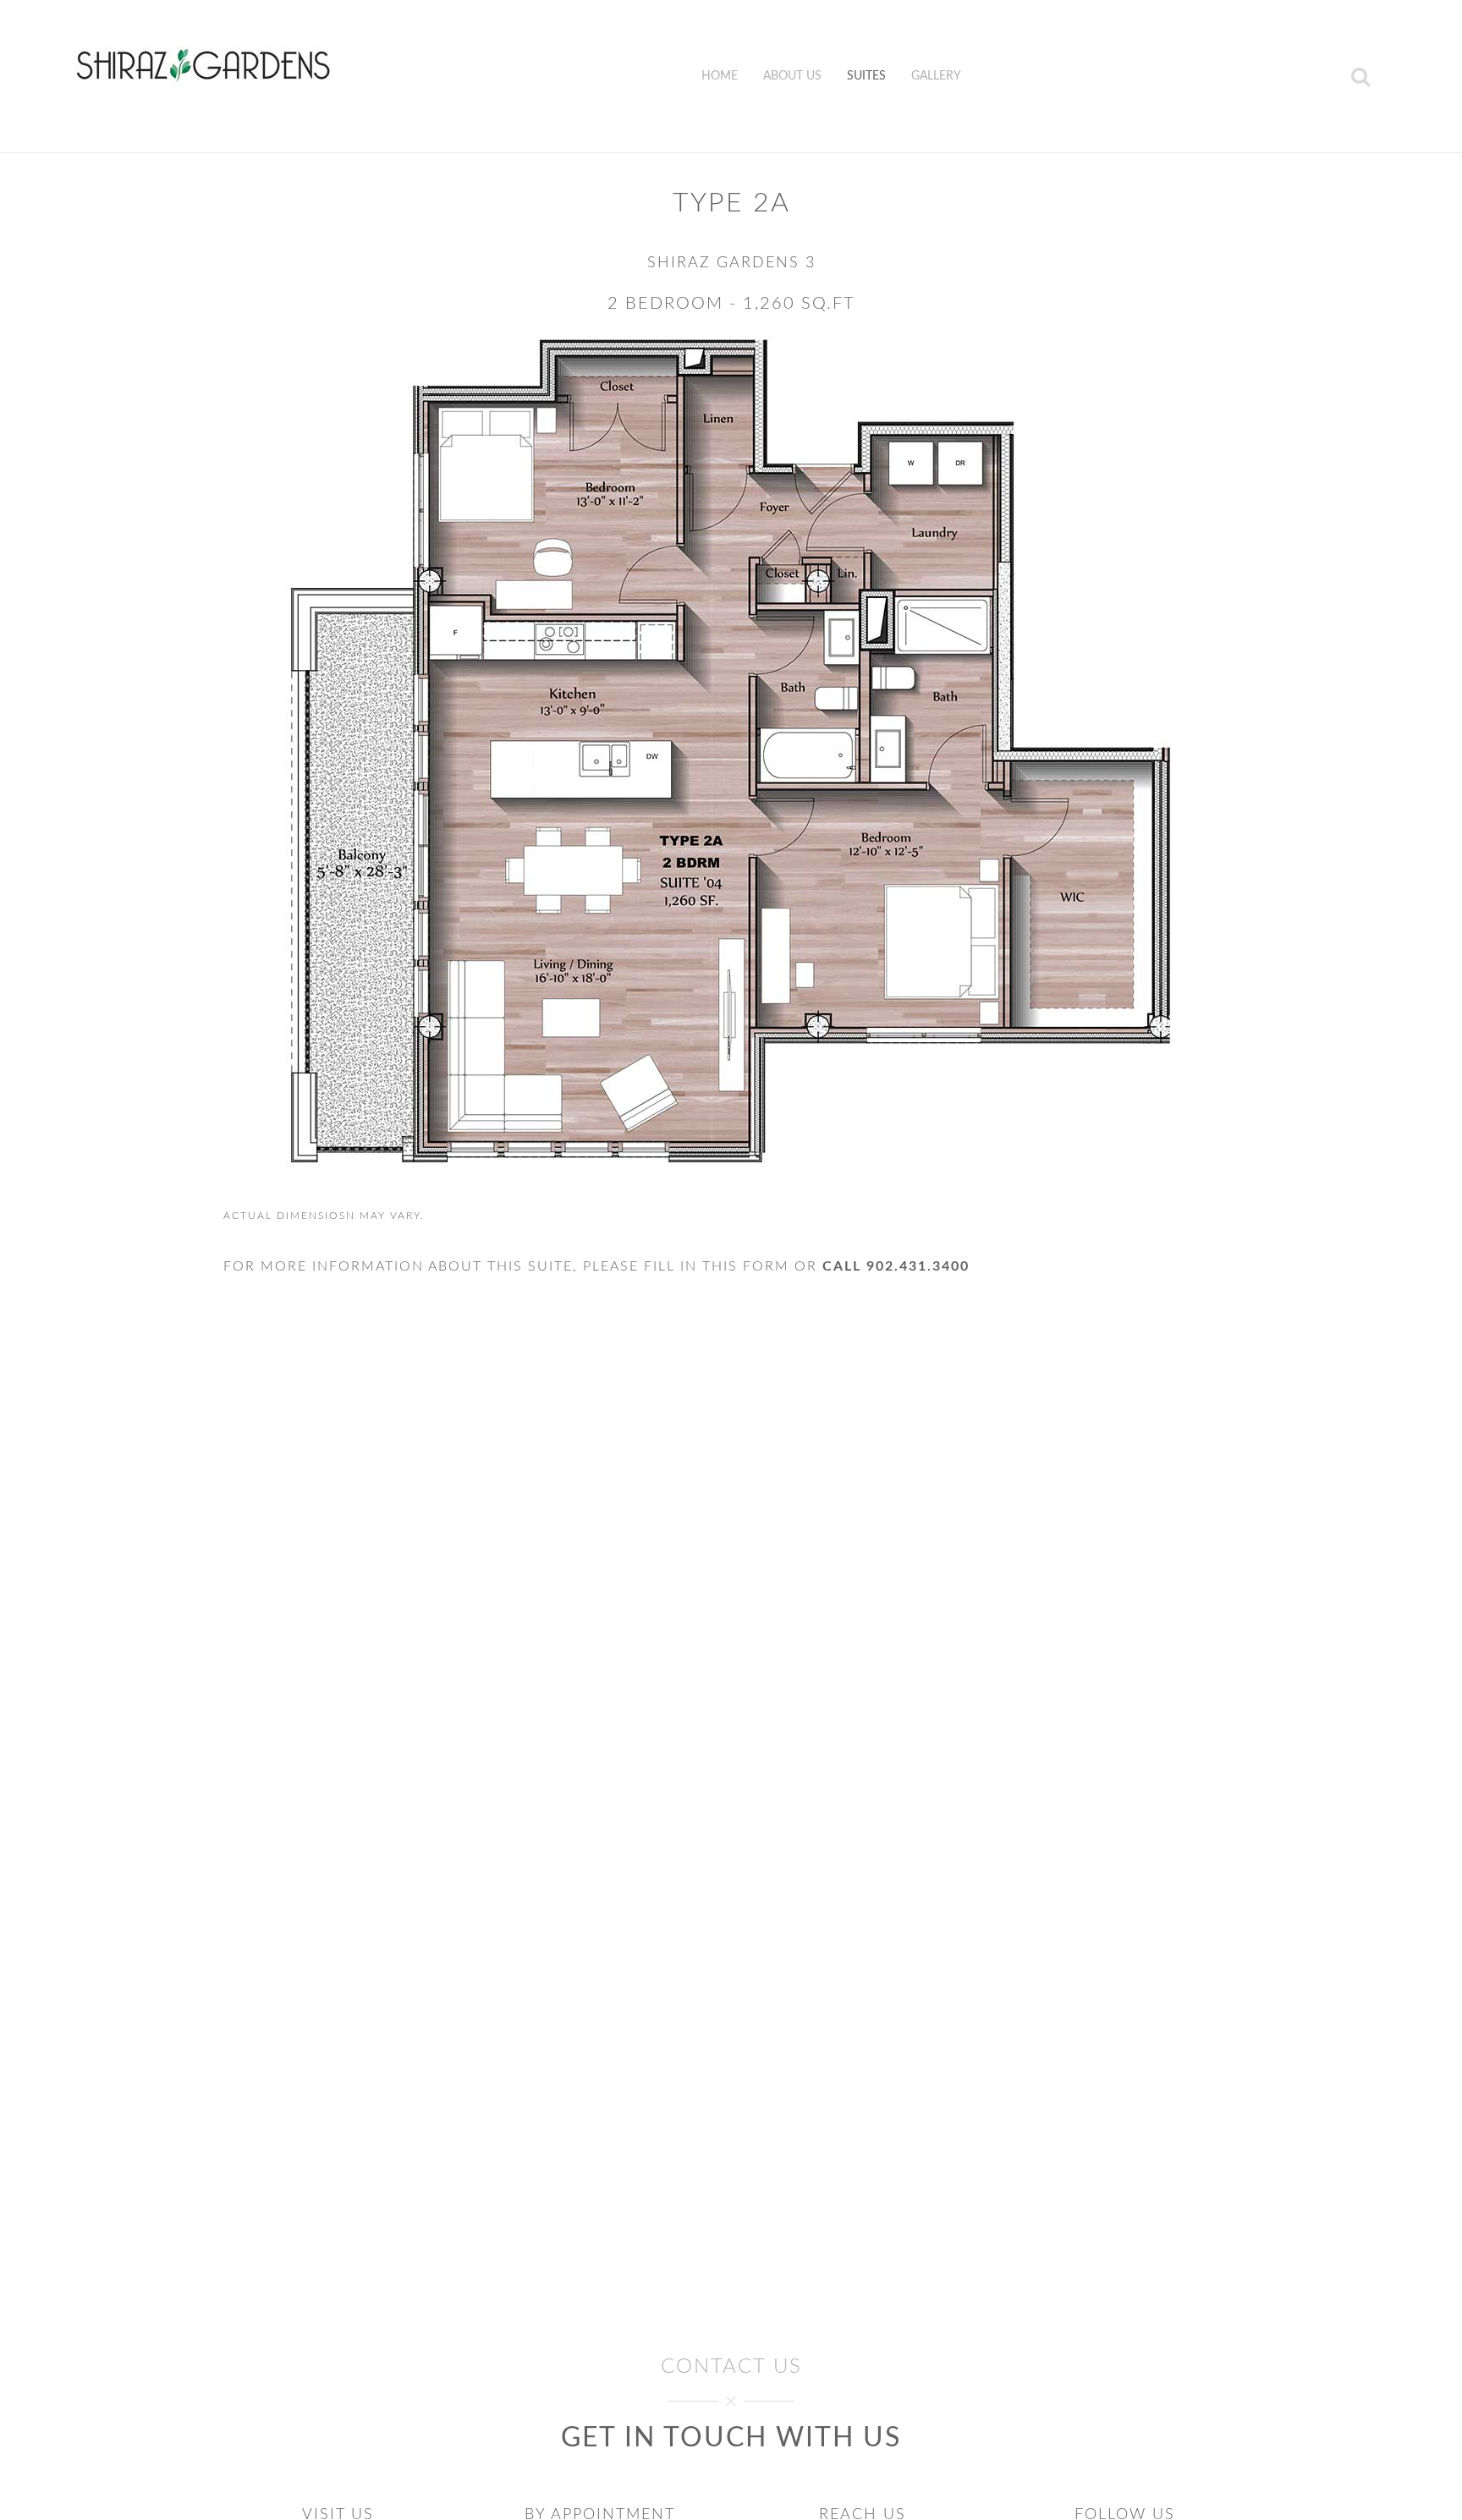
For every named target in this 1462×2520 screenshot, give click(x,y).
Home (720, 76)
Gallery (936, 76)
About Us (792, 76)
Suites (866, 76)
